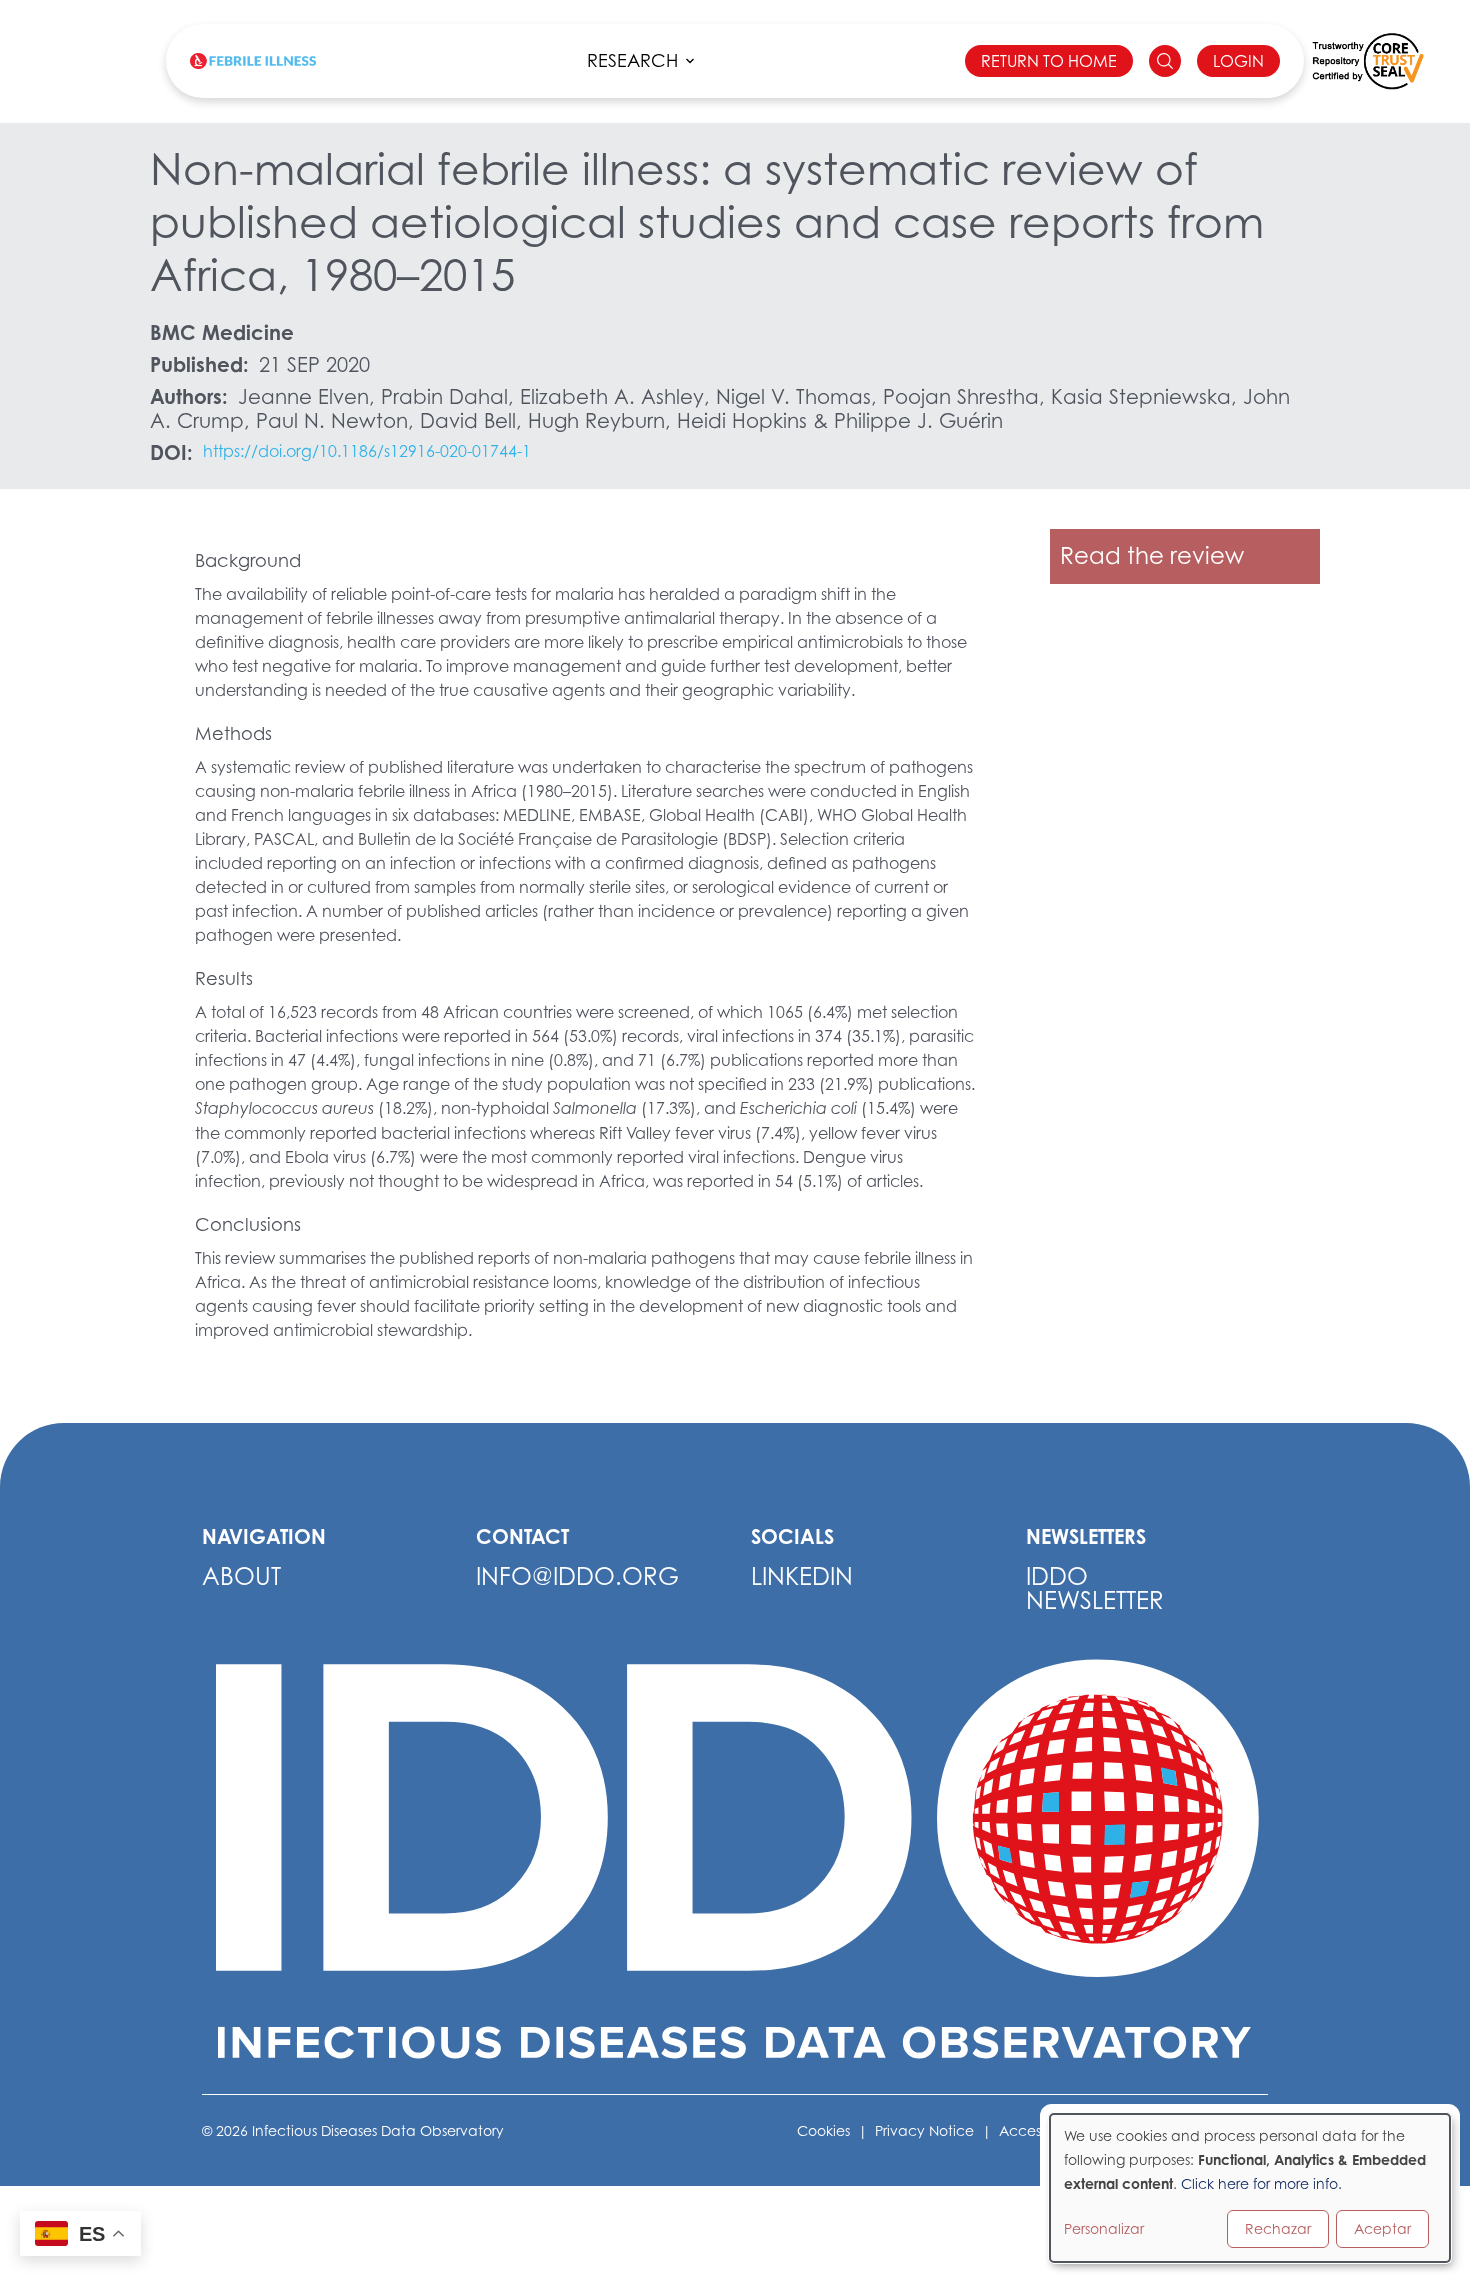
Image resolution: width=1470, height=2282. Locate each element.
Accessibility (1040, 2130)
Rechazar (1278, 2228)
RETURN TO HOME (1049, 61)
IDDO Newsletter (1095, 1588)
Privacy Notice (924, 2130)
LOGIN (1238, 61)
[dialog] (1250, 2188)
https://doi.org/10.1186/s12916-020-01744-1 (367, 451)
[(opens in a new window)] (1368, 61)
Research (632, 60)
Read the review (1152, 555)
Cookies (823, 2130)
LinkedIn (802, 1576)
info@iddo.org (577, 1576)
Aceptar (1382, 2228)
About (241, 1576)
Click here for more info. (1261, 2183)
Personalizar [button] (1104, 2228)
